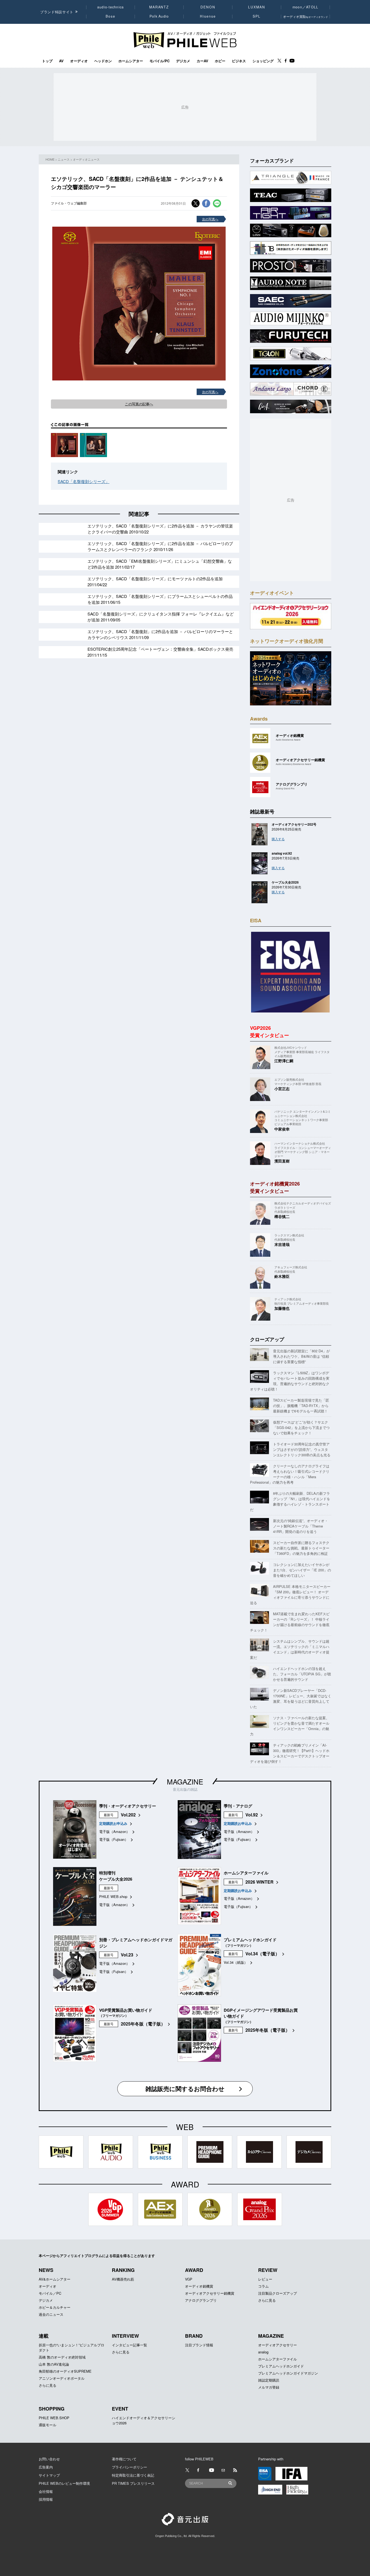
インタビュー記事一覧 (129, 2345)
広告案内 (46, 2467)
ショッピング (263, 61)
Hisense (208, 16)
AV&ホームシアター (55, 2279)
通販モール (48, 2425)
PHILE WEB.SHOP (54, 2418)
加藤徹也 (282, 1308)
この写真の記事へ (139, 404)
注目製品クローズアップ (277, 2293)
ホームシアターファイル (277, 2359)
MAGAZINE (185, 1781)
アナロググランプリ (201, 2300)
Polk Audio (159, 16)
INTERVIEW (125, 2336)
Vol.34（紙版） (236, 1962)
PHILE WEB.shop (113, 1896)
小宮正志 (282, 1089)
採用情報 (46, 2499)
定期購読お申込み (113, 1823)
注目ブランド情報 (199, 2345)
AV (61, 61)
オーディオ (79, 61)
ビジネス (239, 61)
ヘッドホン (103, 61)
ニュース (64, 159)
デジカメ (183, 61)
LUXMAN (257, 7)
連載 (44, 2336)
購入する (278, 839)
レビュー (265, 2279)
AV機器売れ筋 (123, 2279)
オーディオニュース (86, 159)
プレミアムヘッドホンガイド (281, 2366)
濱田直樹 (282, 1161)
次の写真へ (210, 219)
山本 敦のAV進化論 (54, 2364)
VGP (189, 2279)
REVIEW (268, 2270)
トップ (47, 61)
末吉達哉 (282, 1244)
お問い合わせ (49, 2459)
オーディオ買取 (306, 16)
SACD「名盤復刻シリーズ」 (84, 481)
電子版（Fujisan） (114, 1839)
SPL (257, 16)
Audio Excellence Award (288, 740)
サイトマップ (49, 2475)
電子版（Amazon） (114, 1831)
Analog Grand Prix (285, 788)
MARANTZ (159, 7)
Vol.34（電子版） (262, 1954)
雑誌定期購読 (269, 2380)
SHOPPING (52, 2409)
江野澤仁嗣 (284, 1061)
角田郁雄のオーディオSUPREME (65, 2371)
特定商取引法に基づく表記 (133, 2475)
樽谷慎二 (282, 1216)
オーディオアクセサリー (277, 2345)
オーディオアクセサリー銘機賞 (210, 2293)
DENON (208, 7)
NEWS (46, 2270)
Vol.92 (252, 1815)
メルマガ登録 (269, 2387)
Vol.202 (128, 1815)
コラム (263, 2286)
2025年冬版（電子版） (143, 2024)
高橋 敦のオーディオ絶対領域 (62, 2357)
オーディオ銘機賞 (199, 2286)
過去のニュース (51, 2314)
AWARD (194, 2270)
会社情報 (46, 2491)
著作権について (124, 2459)
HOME (50, 159)
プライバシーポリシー (129, 2467)
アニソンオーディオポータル (62, 2378)
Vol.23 (127, 1955)
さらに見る (267, 2300)
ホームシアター (131, 61)
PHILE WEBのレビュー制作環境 (64, 2483)
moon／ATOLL (306, 7)
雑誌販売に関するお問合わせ (185, 2089)
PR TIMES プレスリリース (133, 2483)
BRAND (194, 2336)
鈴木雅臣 (282, 1276)
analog (263, 2352)
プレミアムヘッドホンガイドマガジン (288, 2373)
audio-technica (111, 7)
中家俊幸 (282, 1129)
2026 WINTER (259, 1882)
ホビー (220, 61)
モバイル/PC (160, 61)
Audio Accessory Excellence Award (293, 764)
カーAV (202, 61)
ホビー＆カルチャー (55, 2307)
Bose (111, 16)
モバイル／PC (50, 2293)
